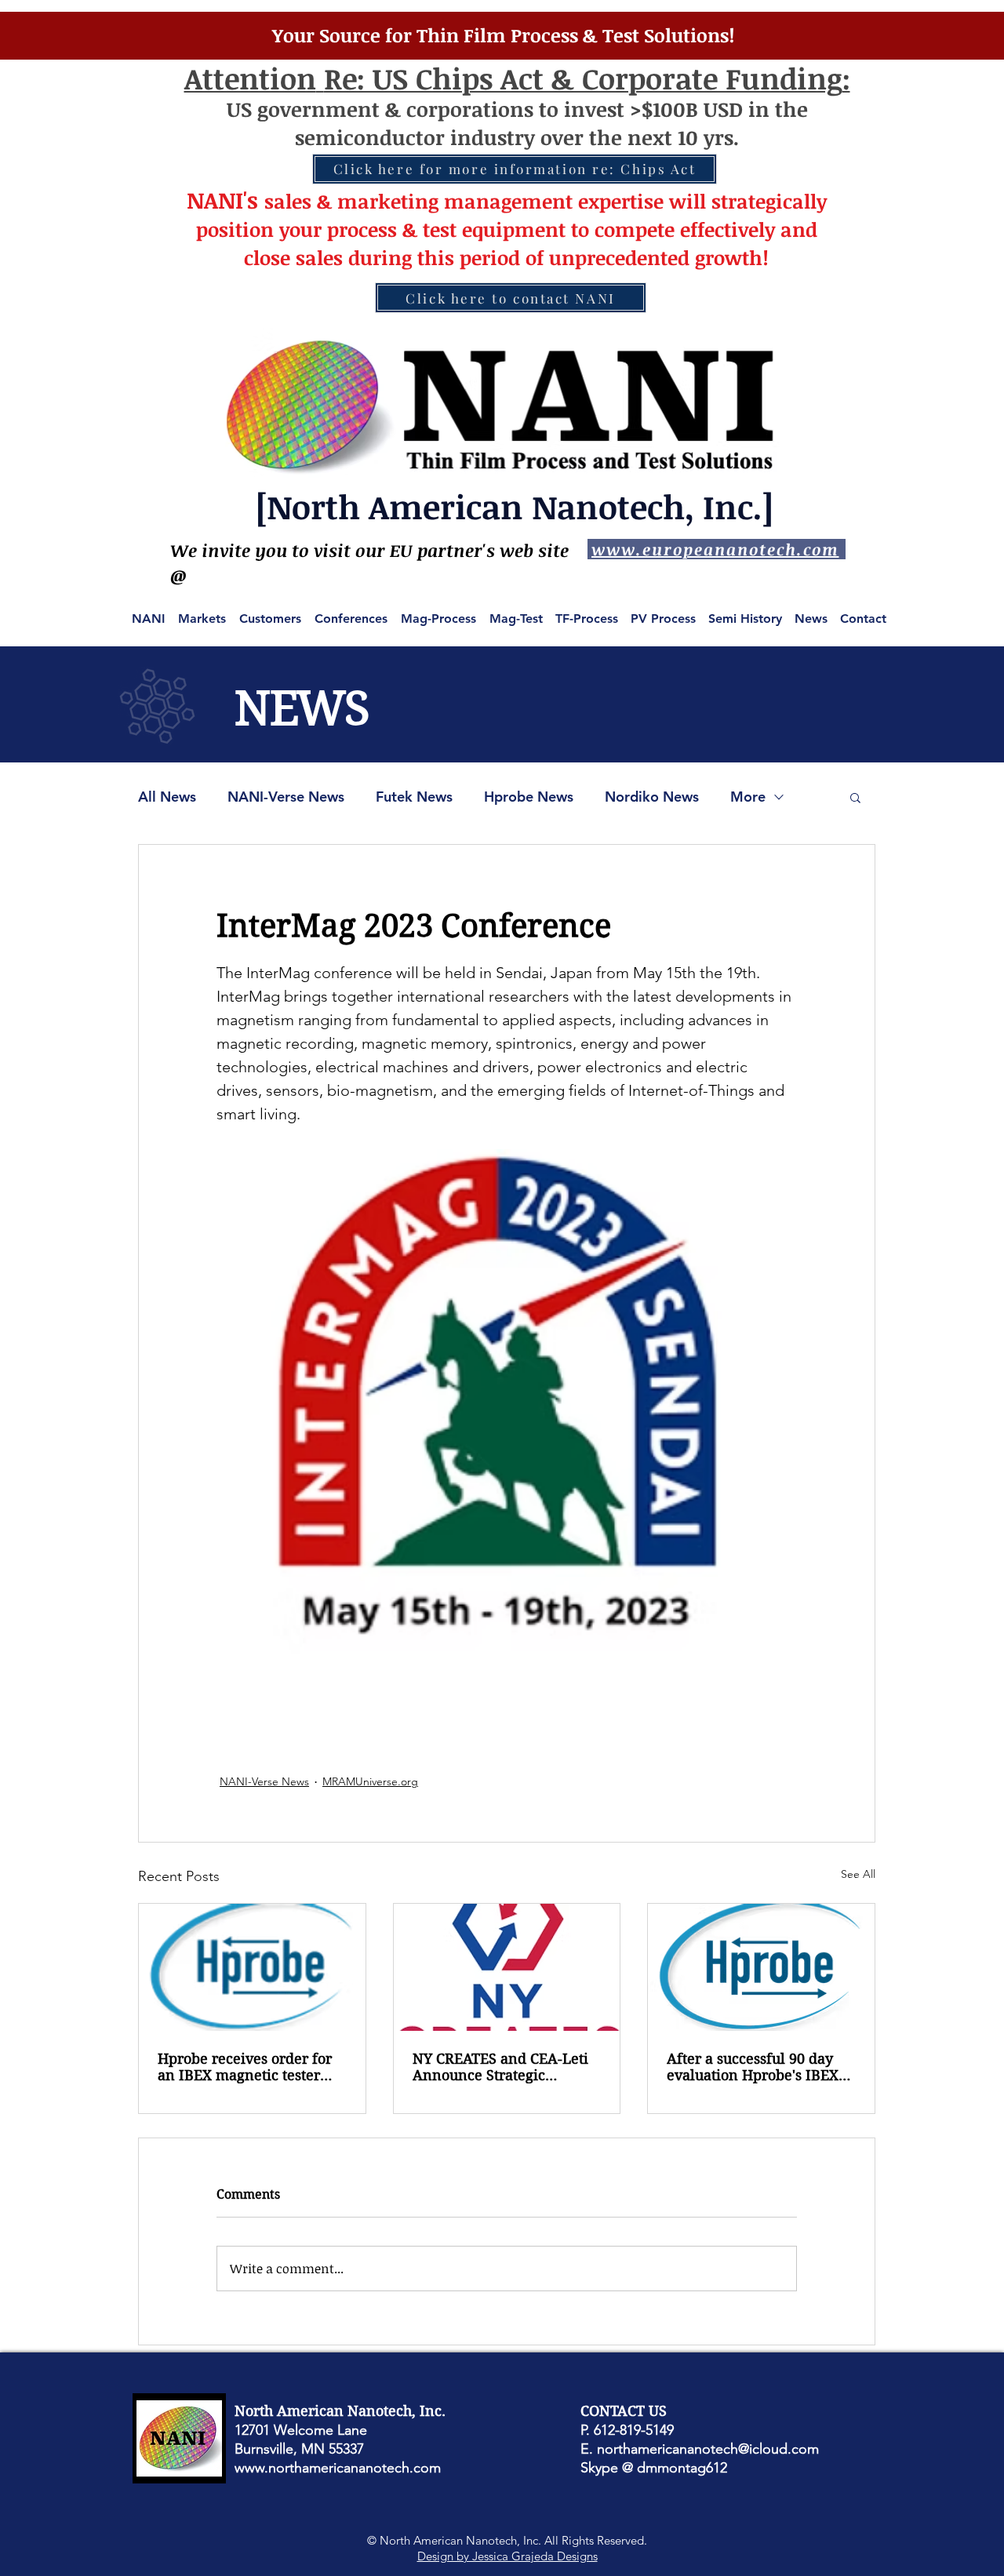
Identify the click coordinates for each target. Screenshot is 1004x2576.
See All (858, 1874)
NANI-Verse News (286, 797)
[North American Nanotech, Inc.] (515, 506)
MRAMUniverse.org (370, 1781)
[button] (855, 797)
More (748, 797)
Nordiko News (652, 797)
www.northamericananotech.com (338, 2468)
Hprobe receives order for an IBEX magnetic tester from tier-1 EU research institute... (245, 2067)
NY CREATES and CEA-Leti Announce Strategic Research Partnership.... (500, 2067)
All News (167, 797)
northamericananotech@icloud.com (708, 2449)
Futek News (414, 797)
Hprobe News (529, 797)
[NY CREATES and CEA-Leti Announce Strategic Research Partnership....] (507, 1967)
